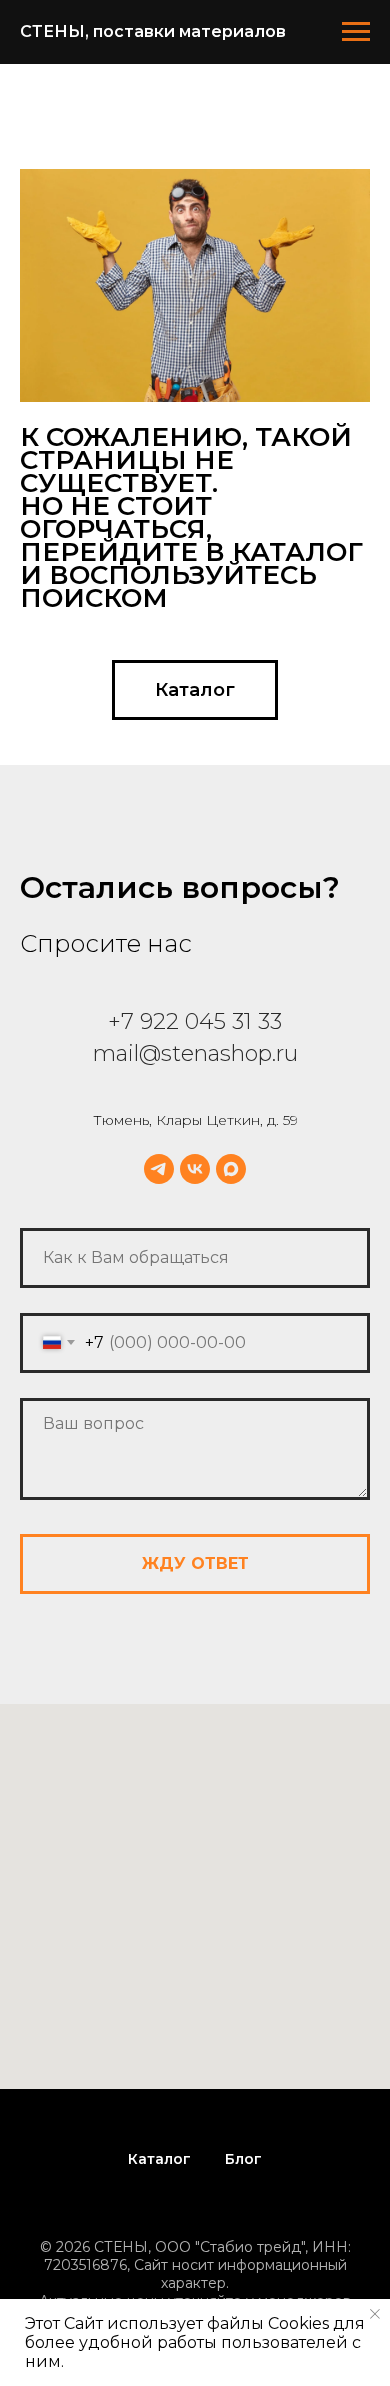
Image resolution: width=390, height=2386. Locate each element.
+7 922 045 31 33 (195, 1021)
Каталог (159, 2159)
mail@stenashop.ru (195, 1053)
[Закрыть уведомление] (375, 2314)
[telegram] (159, 1169)
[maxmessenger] (231, 1169)
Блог (243, 2159)
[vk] (195, 1169)
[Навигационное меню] (356, 32)
